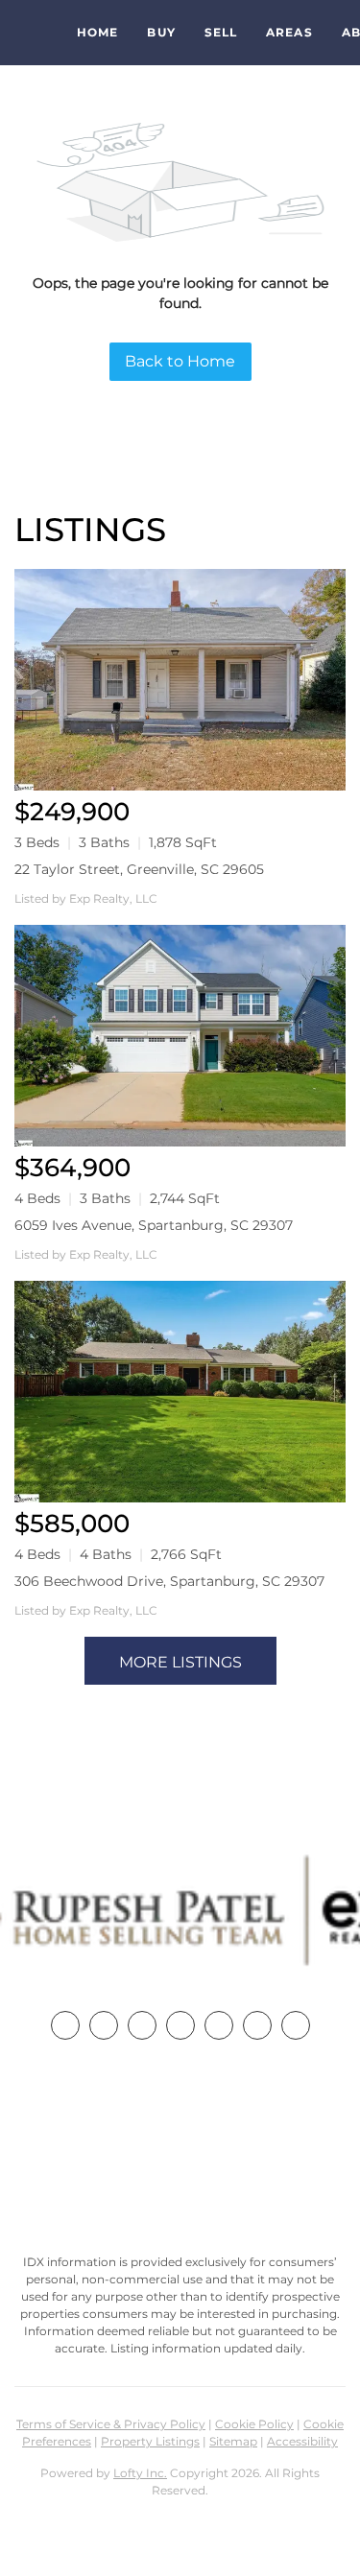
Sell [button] (221, 32)
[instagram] (219, 2025)
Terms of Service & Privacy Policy (111, 2424)
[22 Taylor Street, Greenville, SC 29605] (180, 680)
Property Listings (150, 2441)
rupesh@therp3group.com (180, 2186)
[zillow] (180, 2025)
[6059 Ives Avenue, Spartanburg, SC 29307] (180, 1036)
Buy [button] (161, 32)
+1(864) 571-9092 (180, 2151)
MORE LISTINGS (180, 1662)
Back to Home (180, 361)
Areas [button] (289, 32)
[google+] (296, 2025)
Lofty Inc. (140, 2473)
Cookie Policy (254, 2424)
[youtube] (257, 2025)
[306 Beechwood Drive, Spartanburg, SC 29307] (180, 1392)
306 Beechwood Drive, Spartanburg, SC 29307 (169, 1581)
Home (97, 32)
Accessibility (302, 2441)
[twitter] (142, 2025)
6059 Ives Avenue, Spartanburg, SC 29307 (154, 1225)
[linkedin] (104, 2025)
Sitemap (233, 2441)
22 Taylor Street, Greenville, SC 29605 (139, 869)
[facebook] (65, 2025)
